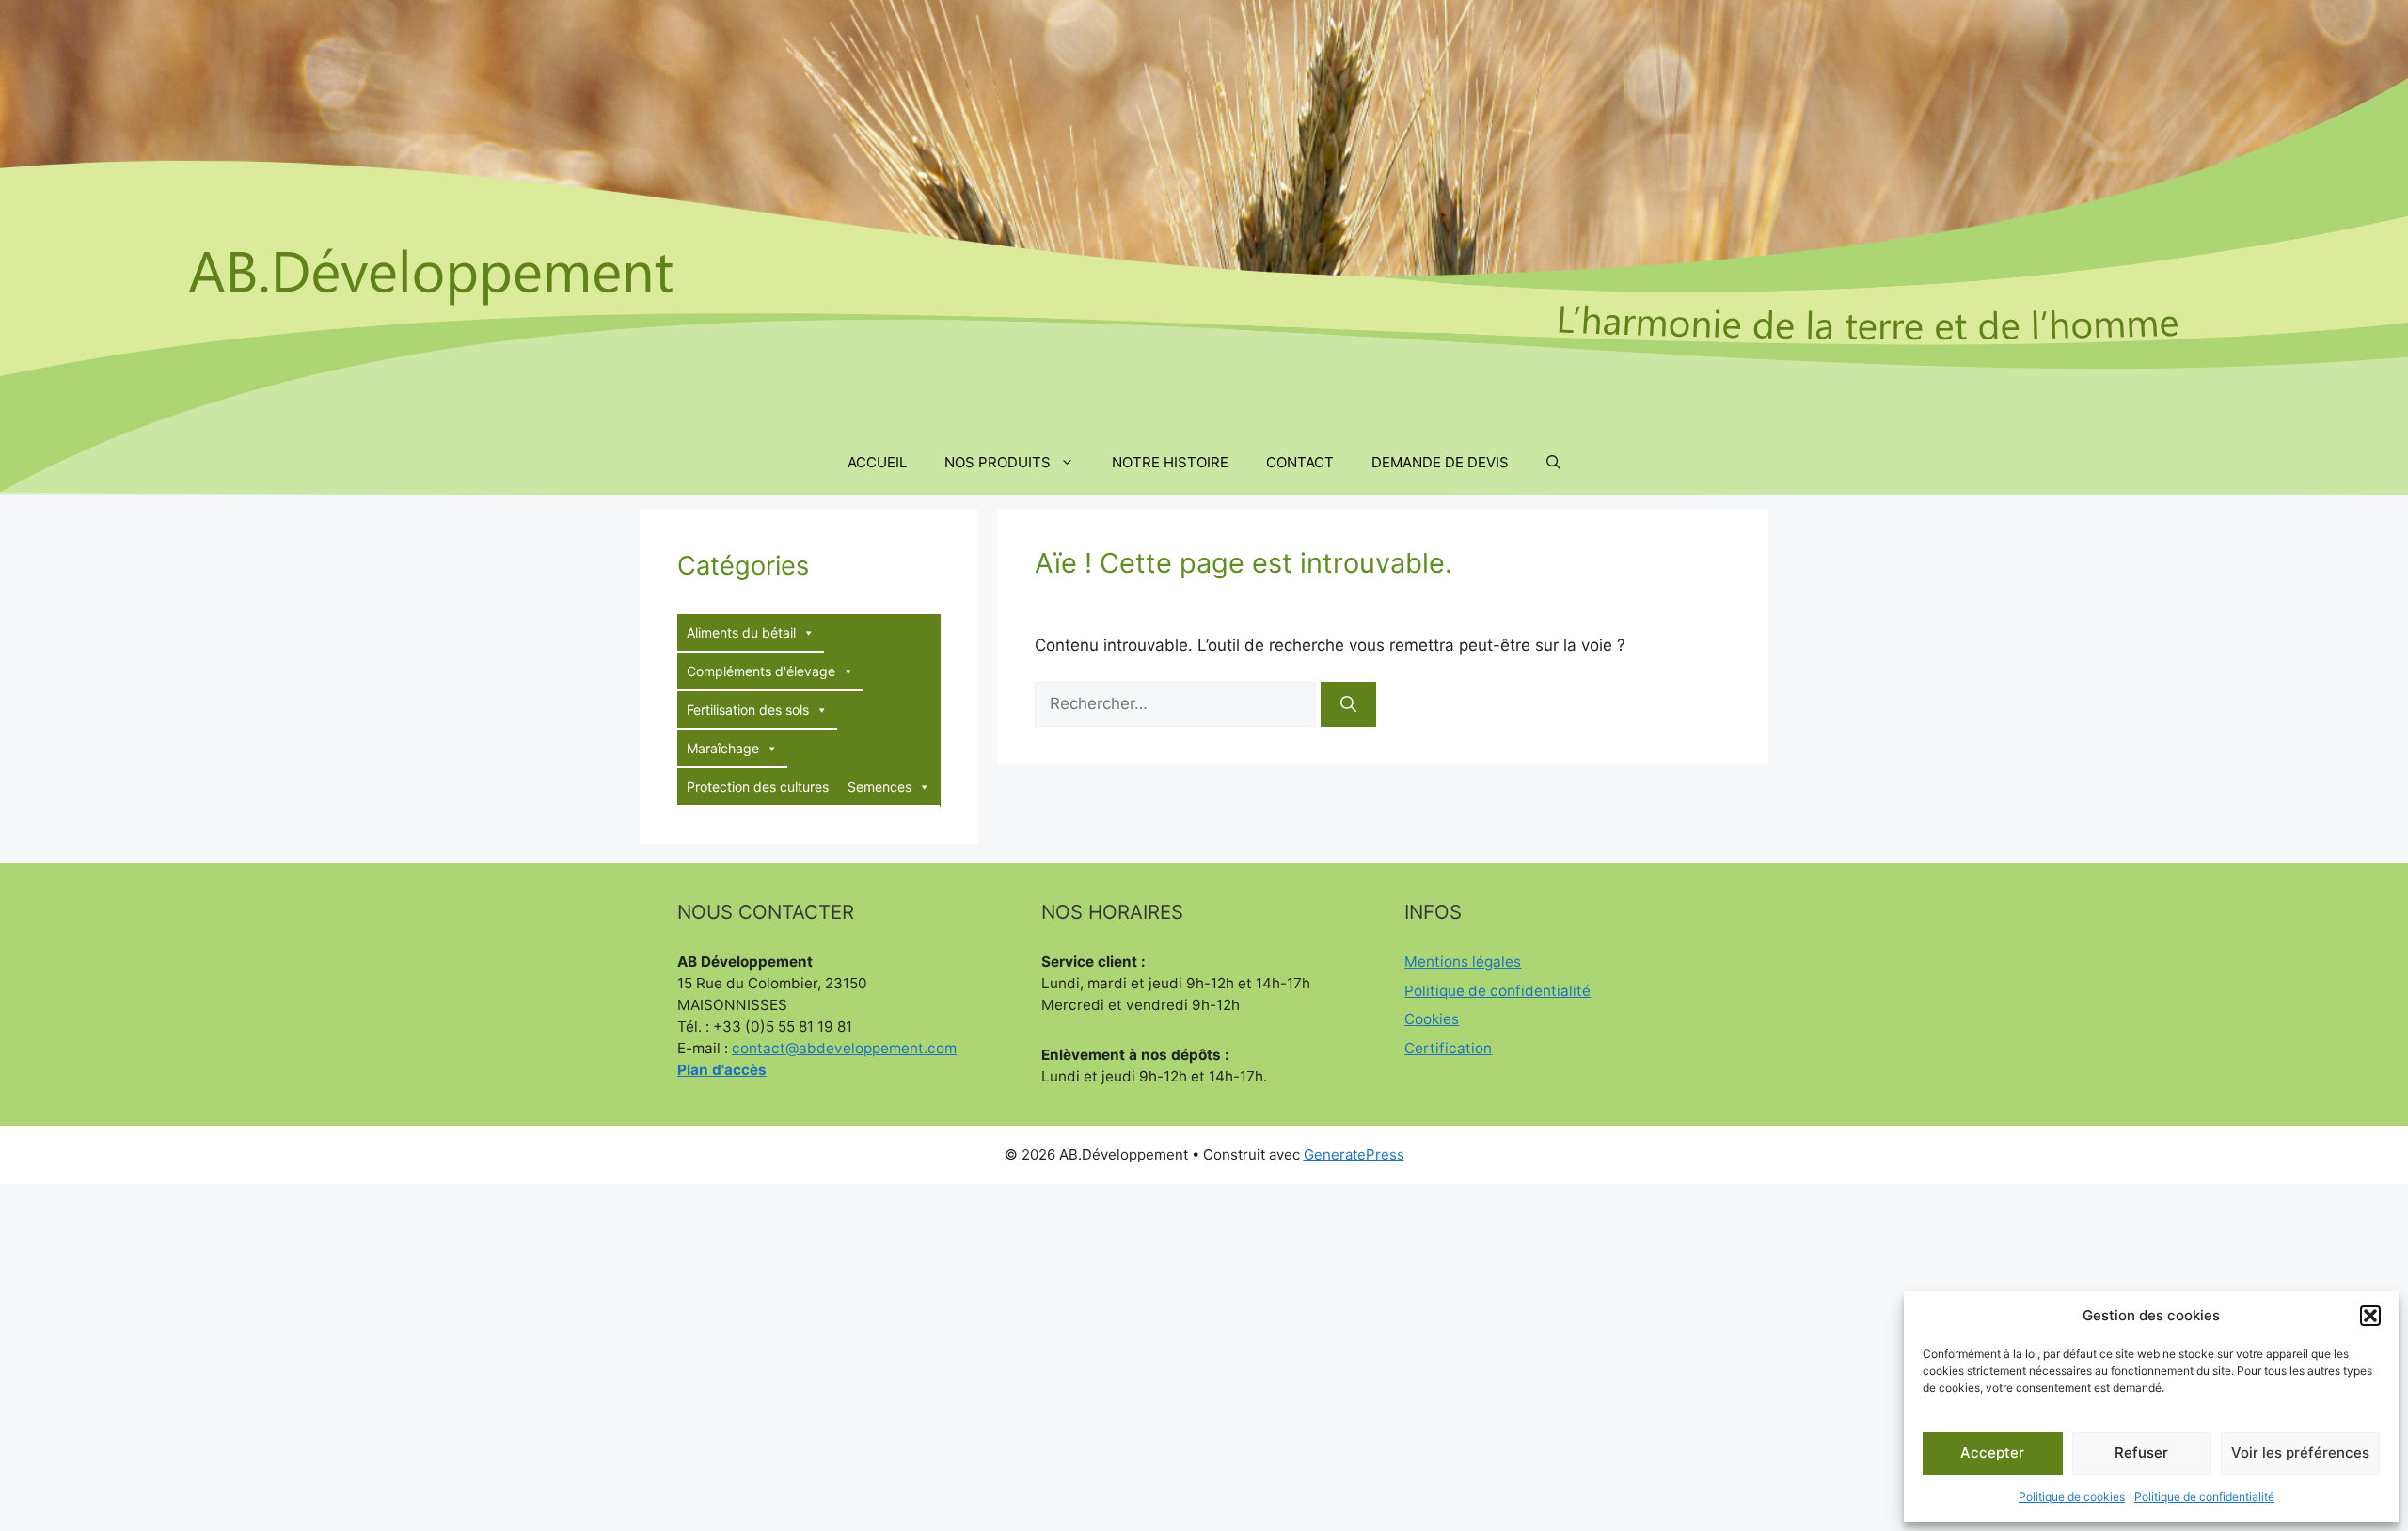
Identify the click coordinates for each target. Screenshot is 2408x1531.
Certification (1448, 1048)
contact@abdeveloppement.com (844, 1048)
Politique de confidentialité (2204, 1497)
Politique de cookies (2072, 1497)
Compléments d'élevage (761, 671)
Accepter (1992, 1452)
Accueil (877, 462)
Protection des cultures (758, 787)
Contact (1300, 462)
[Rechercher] (1348, 704)
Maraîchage (723, 748)
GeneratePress (1354, 1154)
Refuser (2141, 1452)
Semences (879, 787)
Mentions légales (1463, 962)
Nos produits (998, 462)
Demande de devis (1440, 462)
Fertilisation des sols (748, 710)
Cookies (1432, 1019)
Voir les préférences (2300, 1452)
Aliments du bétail (741, 632)
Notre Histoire (1170, 462)
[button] (2370, 1316)
